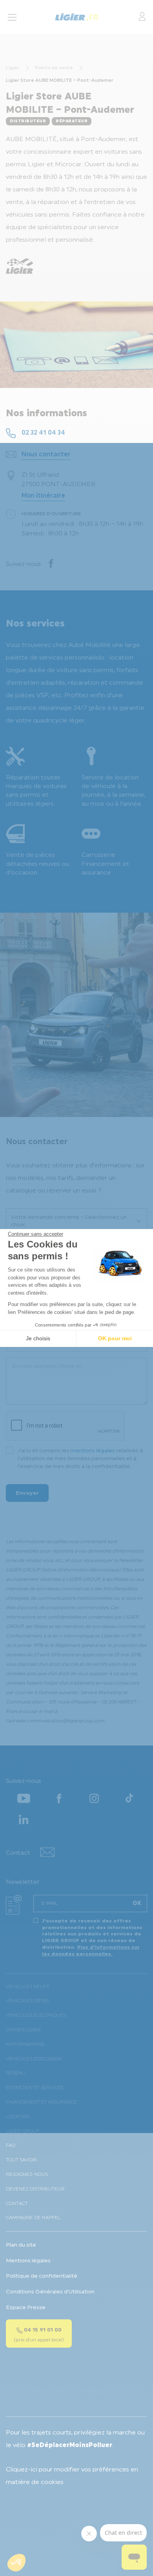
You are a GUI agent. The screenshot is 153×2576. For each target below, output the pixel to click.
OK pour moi (115, 1338)
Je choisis (38, 1338)
